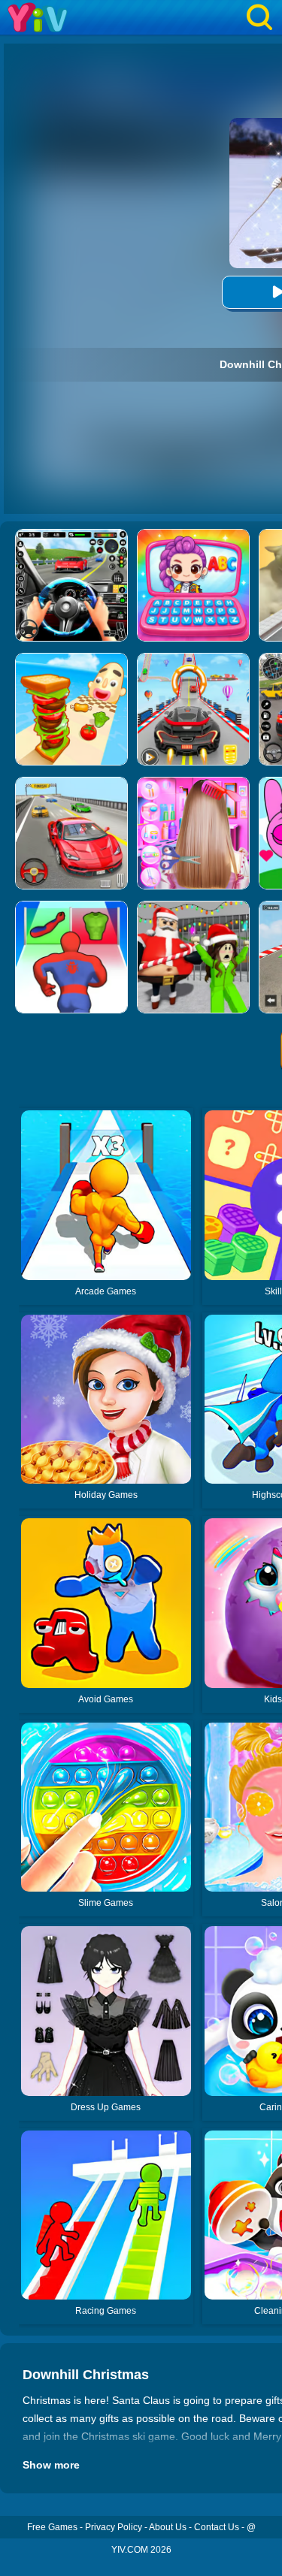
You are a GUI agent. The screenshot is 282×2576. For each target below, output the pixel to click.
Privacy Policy (114, 2527)
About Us (168, 2527)
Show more (51, 2465)
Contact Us (217, 2527)
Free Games (52, 2527)
